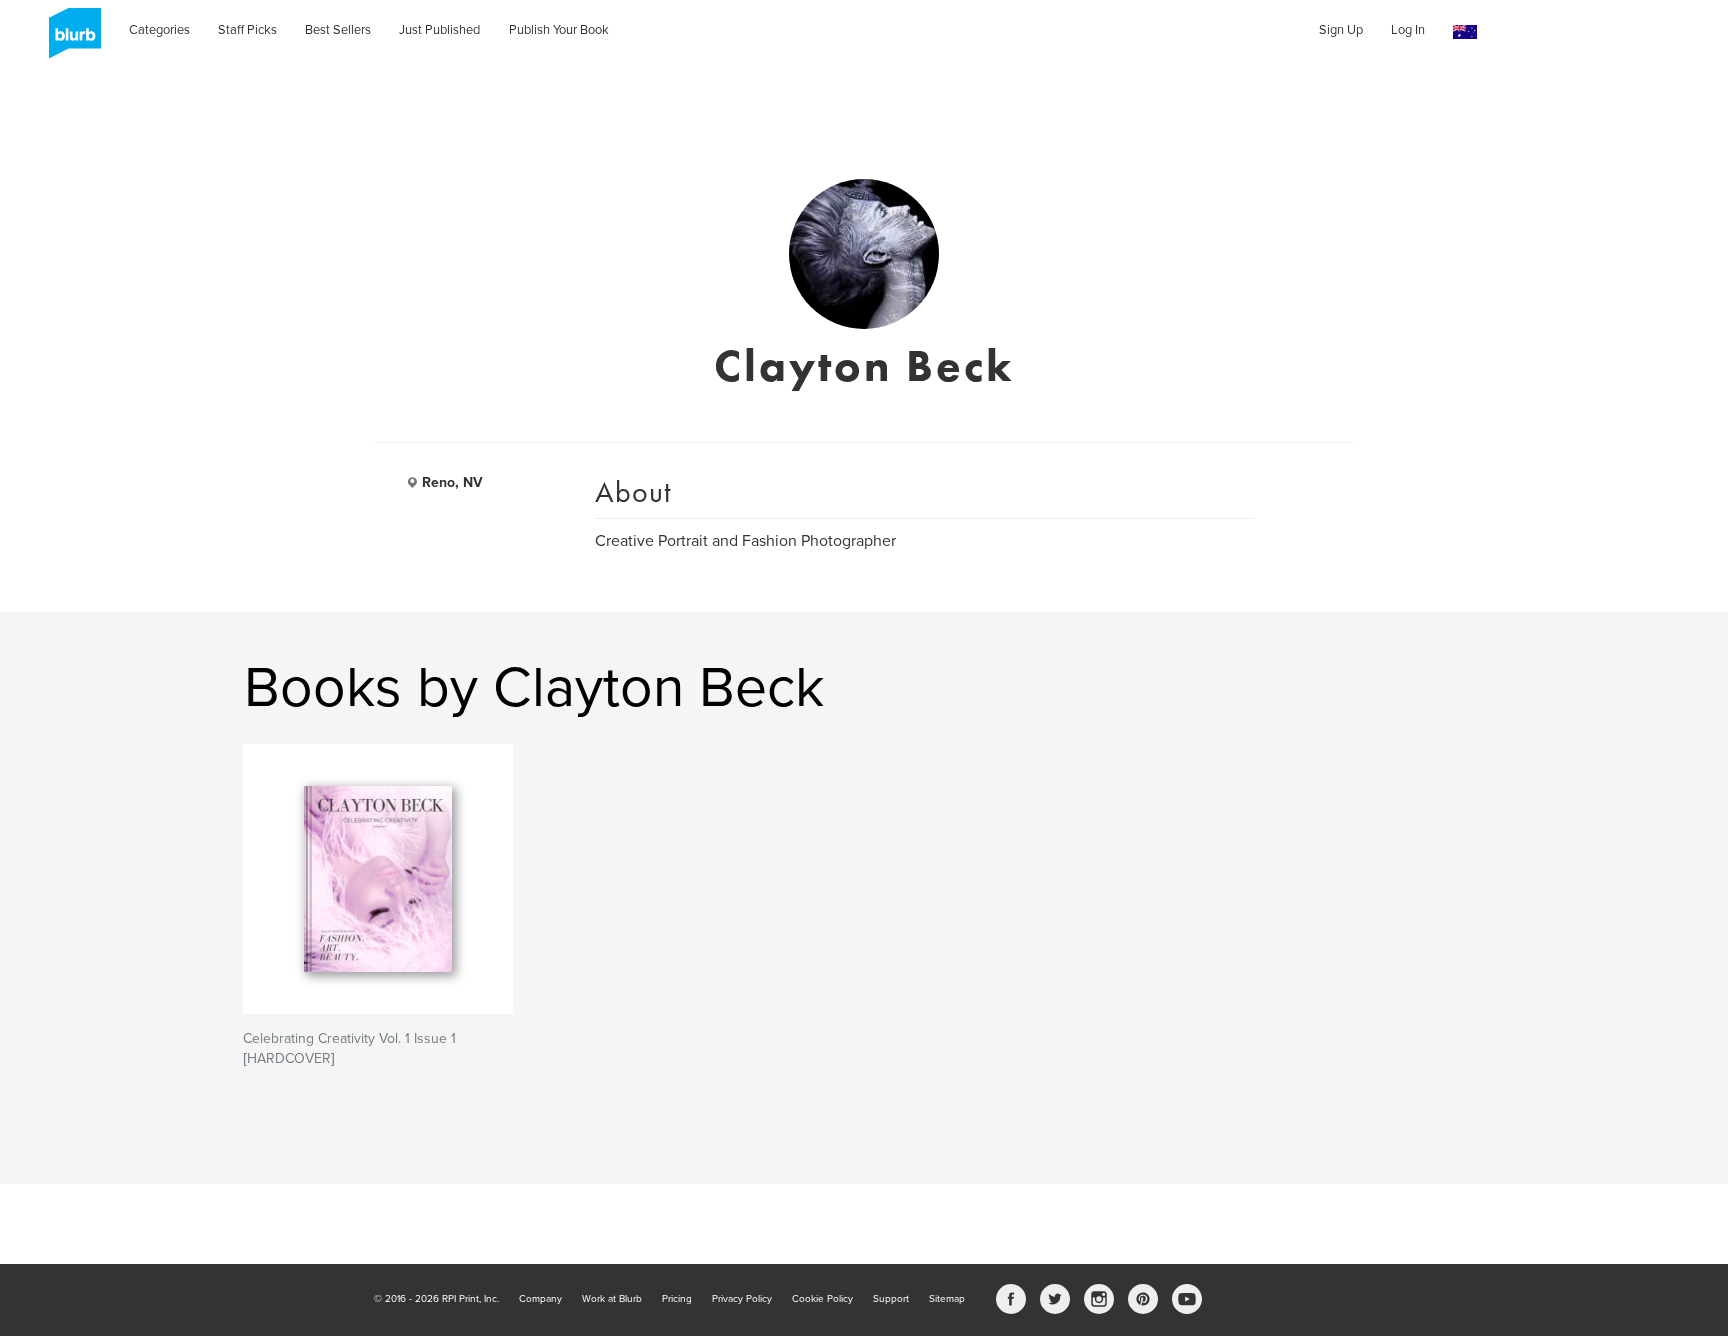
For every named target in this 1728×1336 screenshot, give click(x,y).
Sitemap (947, 1299)
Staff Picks (247, 30)
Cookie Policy (822, 1299)
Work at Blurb (612, 1299)
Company (540, 1299)
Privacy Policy (742, 1299)
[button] (1465, 32)
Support (891, 1299)
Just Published (439, 30)
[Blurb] (69, 40)
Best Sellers (338, 30)
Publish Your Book (559, 30)
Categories (159, 30)
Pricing (677, 1299)
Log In (1408, 30)
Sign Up (1341, 30)
